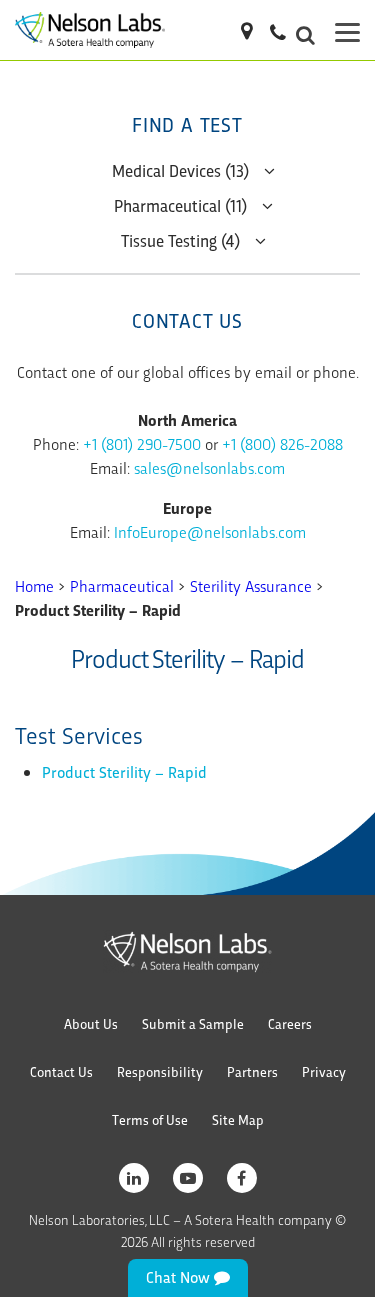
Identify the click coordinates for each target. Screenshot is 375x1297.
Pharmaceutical (122, 585)
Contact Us (61, 1071)
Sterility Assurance (251, 585)
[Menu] (347, 30)
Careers (290, 1023)
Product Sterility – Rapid (124, 771)
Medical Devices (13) (180, 169)
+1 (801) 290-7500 (142, 443)
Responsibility (160, 1071)
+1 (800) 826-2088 (282, 443)
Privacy (324, 1071)
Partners (252, 1071)
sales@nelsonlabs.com (209, 467)
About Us (91, 1023)
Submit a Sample (193, 1023)
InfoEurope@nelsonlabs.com (210, 531)
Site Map (238, 1119)
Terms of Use (150, 1119)
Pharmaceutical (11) (180, 204)
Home (34, 585)
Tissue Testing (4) (180, 239)
